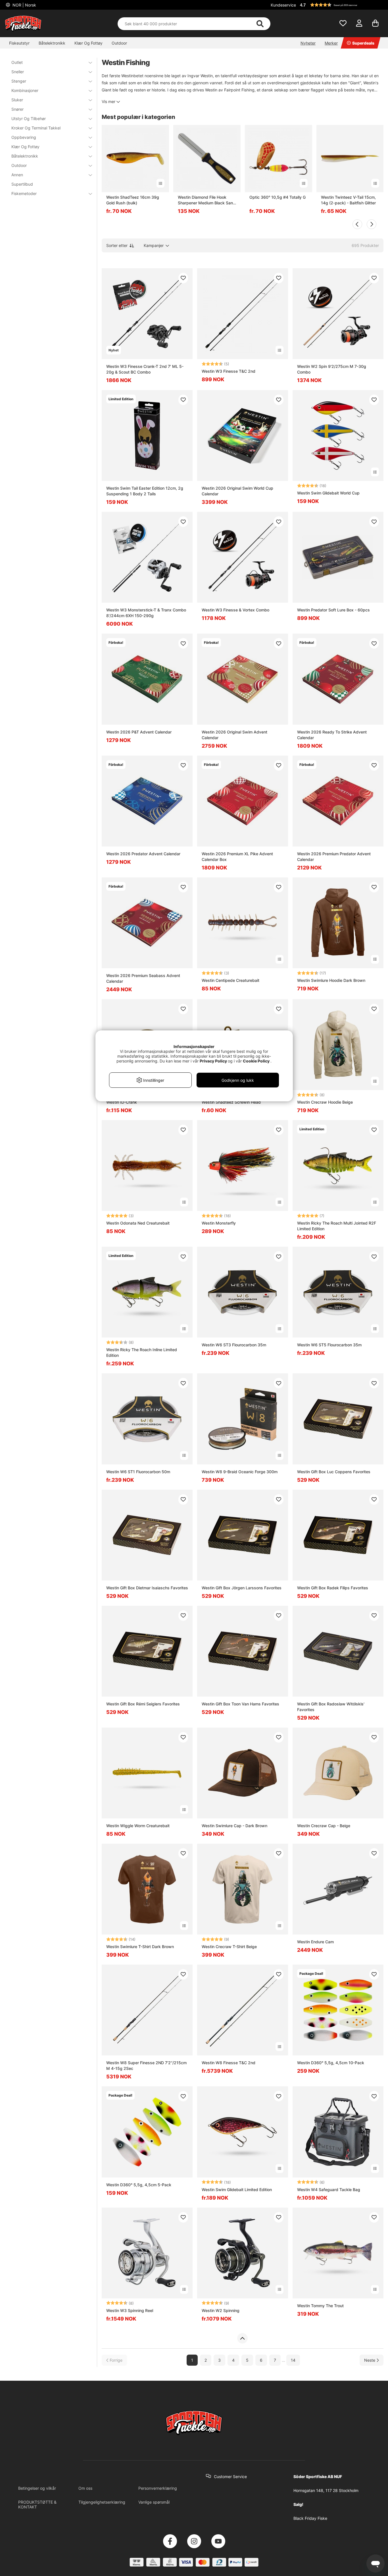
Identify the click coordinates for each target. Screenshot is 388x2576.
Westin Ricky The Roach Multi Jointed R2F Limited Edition (337, 1226)
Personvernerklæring (158, 2488)
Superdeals (363, 43)
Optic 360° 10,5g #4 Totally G (278, 197)
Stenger (19, 81)
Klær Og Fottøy (88, 43)
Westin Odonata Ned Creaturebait (138, 1223)
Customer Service (230, 2477)
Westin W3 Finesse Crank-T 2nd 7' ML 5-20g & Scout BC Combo (145, 369)
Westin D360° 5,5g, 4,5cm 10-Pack (331, 2063)
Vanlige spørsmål (154, 2502)
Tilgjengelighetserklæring (102, 2502)
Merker (331, 43)
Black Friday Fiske (310, 2518)
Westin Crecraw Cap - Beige (324, 1826)
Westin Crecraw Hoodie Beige (325, 1102)
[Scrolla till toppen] (242, 2338)
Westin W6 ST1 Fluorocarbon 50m (138, 1472)
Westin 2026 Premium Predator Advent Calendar (334, 857)
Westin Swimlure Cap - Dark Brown (234, 1826)
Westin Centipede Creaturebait (230, 980)
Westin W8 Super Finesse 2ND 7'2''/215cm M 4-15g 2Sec (146, 2065)
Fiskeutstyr (19, 43)
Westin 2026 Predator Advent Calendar (143, 854)
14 (293, 2360)
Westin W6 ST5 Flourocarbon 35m (329, 1345)
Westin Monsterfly (219, 1223)
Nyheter (308, 43)
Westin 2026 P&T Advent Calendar (139, 732)
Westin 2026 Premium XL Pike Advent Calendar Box (237, 857)
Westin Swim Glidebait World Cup (328, 493)
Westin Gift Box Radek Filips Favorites (333, 1588)
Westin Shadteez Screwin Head (231, 1102)
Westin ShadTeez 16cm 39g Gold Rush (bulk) (133, 200)
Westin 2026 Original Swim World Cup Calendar (237, 491)
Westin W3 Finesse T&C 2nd (229, 371)
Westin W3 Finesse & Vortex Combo (235, 610)
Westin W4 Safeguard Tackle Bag (329, 2190)
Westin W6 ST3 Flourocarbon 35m (234, 1345)
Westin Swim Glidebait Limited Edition (237, 2190)
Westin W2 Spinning (221, 2310)
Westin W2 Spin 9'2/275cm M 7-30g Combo (332, 369)
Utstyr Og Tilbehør (29, 119)
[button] (341, 5)
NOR (24, 5)
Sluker (17, 100)
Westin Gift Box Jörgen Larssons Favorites (242, 1588)
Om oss (85, 2488)
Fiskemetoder (24, 193)
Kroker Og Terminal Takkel (36, 128)
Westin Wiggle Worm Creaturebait (138, 1826)
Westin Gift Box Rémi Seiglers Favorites (143, 1704)
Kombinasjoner (25, 90)
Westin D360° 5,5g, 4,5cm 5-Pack (139, 2185)
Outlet (17, 62)
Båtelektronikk (52, 43)
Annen (17, 175)
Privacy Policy (213, 1061)
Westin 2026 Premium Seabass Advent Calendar (143, 978)
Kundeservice (283, 5)
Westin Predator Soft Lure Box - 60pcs (333, 610)
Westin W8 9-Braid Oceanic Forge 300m (240, 1472)
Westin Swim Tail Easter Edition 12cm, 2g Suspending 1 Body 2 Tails (145, 491)
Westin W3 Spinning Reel (130, 2310)
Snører (17, 109)
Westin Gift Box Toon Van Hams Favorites (240, 1704)
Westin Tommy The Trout (320, 2306)
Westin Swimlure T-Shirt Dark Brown (140, 1947)
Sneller (18, 72)
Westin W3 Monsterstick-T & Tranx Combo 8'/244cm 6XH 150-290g (146, 613)
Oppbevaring (24, 137)
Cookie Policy (256, 1061)
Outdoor (119, 43)
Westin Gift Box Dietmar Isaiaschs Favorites (147, 1588)
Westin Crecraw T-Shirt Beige (229, 1947)
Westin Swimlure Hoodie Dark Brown (331, 980)
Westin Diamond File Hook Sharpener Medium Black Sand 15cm (207, 200)
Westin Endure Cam (315, 1942)
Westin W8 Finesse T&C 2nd (229, 2063)
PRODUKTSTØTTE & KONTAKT (37, 2504)
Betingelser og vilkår (37, 2488)
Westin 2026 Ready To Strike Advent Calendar (332, 735)
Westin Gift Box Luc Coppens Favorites (334, 1472)
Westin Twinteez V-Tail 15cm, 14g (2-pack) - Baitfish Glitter (348, 200)
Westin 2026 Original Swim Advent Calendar (234, 735)
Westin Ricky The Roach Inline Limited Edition (142, 1352)
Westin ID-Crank (122, 1102)
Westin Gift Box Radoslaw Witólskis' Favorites (331, 1707)
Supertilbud (22, 184)
